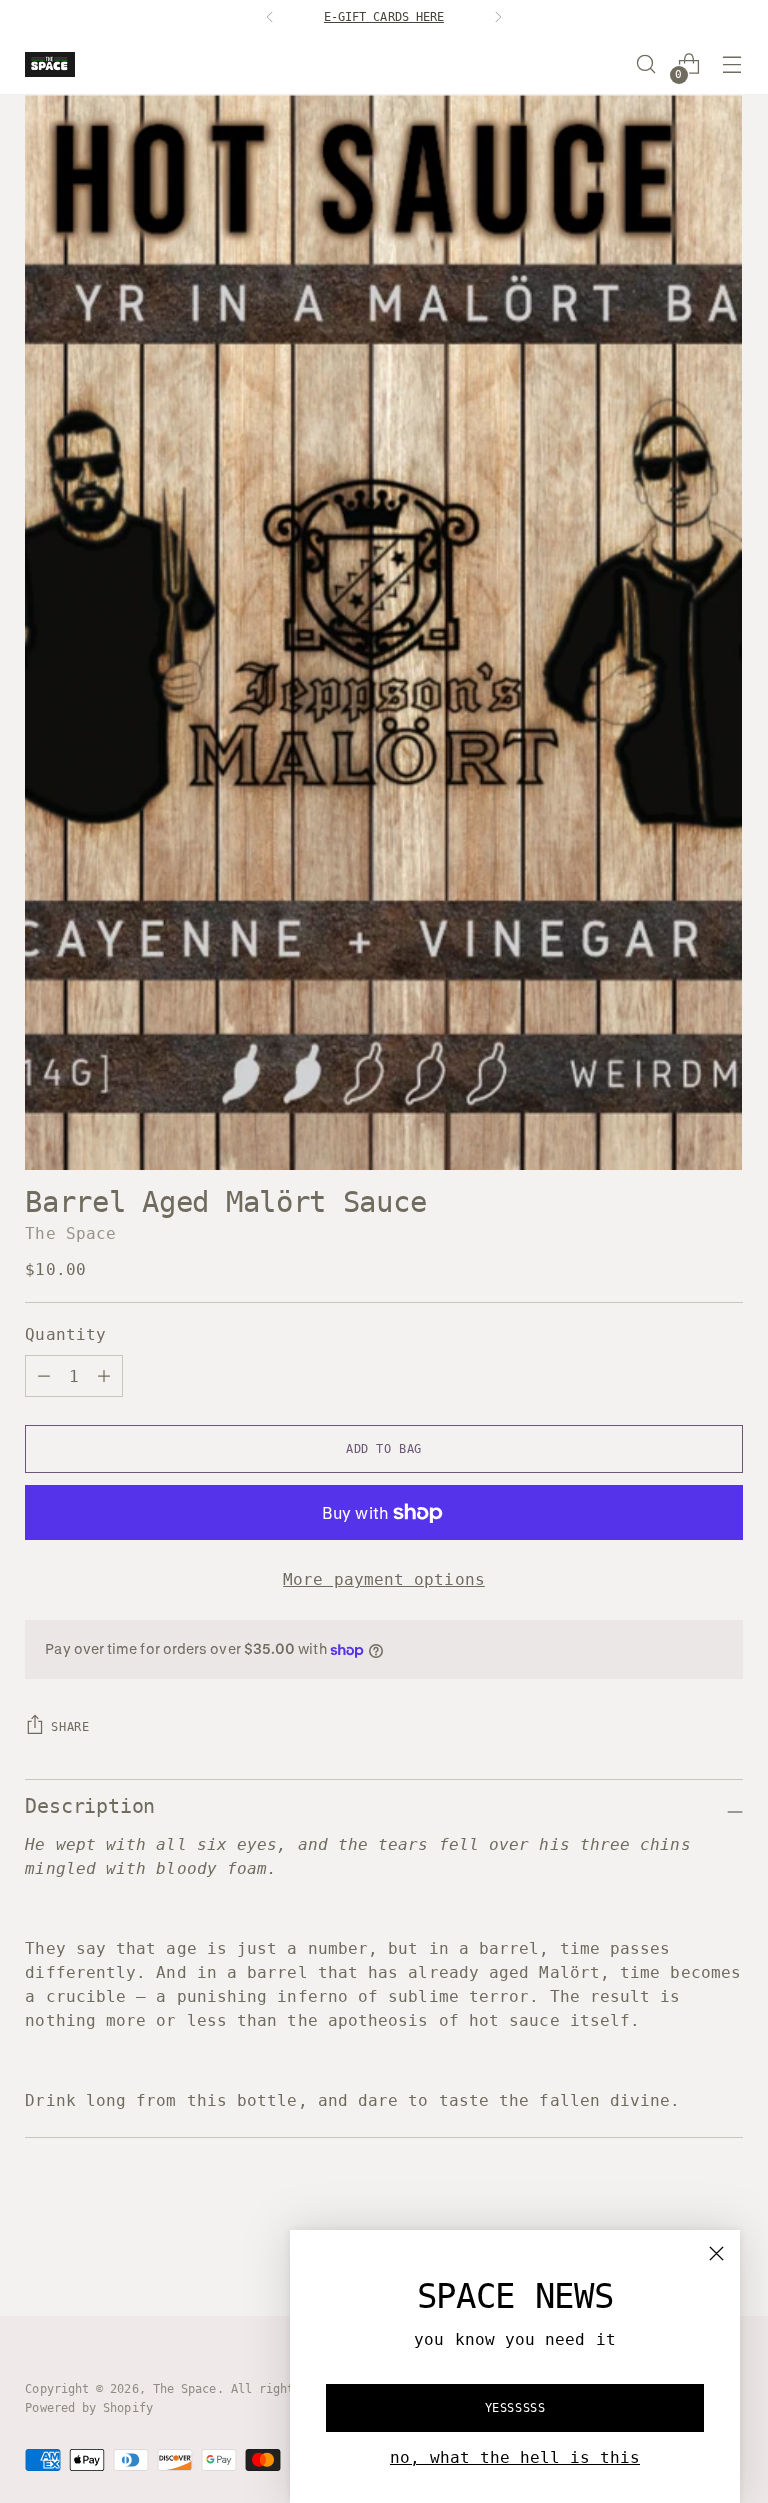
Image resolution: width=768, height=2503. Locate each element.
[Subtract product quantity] (104, 1376)
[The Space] (50, 64)
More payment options (384, 1579)
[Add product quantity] (44, 1376)
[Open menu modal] (732, 64)
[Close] (716, 2253)
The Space (70, 1233)
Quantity (65, 1334)
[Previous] (270, 17)
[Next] (498, 17)
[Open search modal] (646, 64)
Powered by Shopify (88, 2407)
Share (70, 1726)
